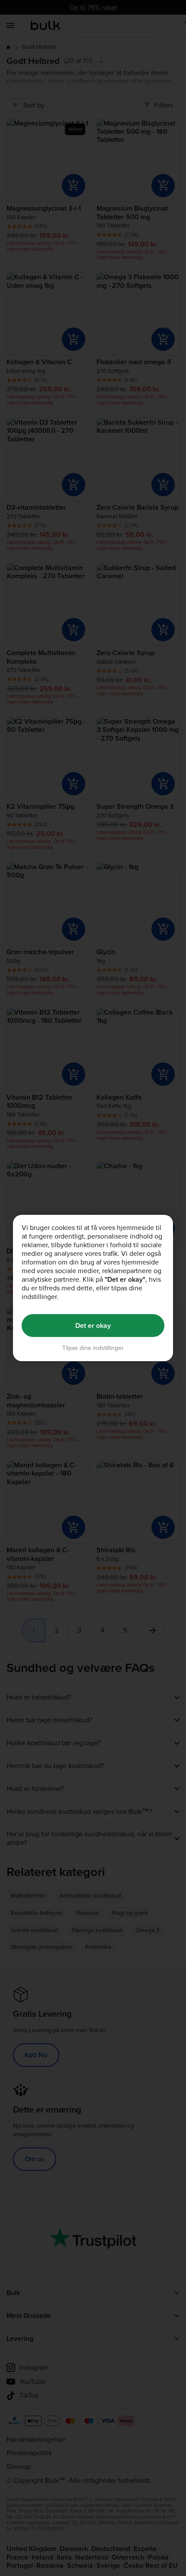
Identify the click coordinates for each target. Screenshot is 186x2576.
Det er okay (93, 1326)
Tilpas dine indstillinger (93, 1348)
